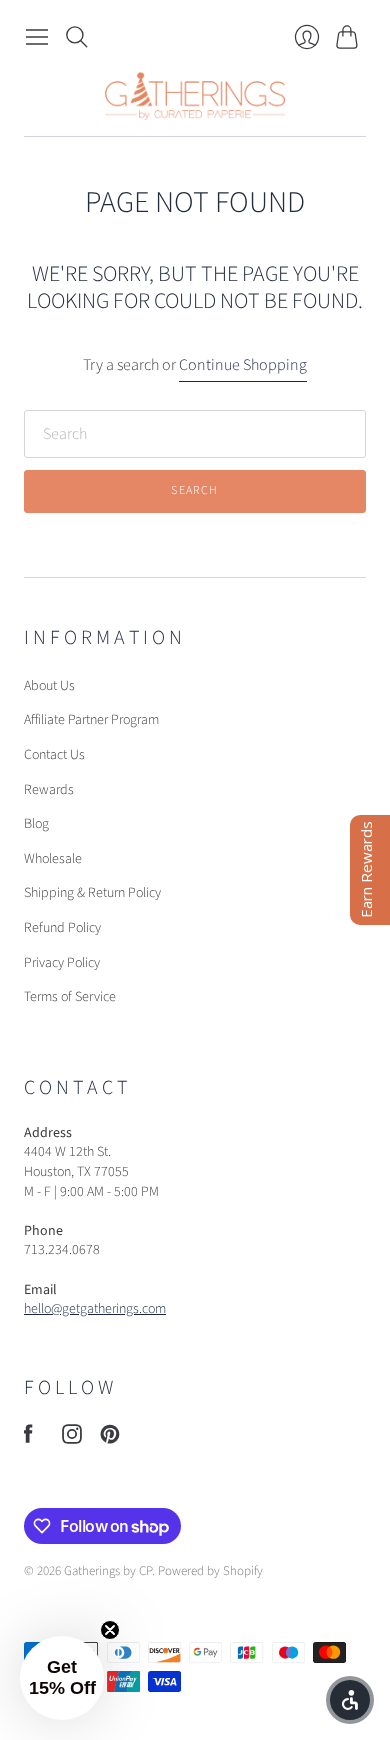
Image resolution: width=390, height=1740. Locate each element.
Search (194, 490)
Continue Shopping (243, 365)
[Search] (77, 37)
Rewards (49, 790)
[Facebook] (28, 1439)
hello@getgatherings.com (95, 1309)
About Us (49, 686)
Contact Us (54, 755)
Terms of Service (70, 997)
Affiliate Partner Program (91, 720)
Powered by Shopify (210, 1571)
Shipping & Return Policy (92, 893)
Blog (36, 824)
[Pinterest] (110, 1439)
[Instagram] (72, 1439)
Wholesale (53, 859)
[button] (62, 1678)
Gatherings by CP (108, 1571)
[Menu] (37, 37)
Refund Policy (62, 928)
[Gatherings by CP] (195, 96)
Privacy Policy (62, 963)
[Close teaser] (110, 1630)
